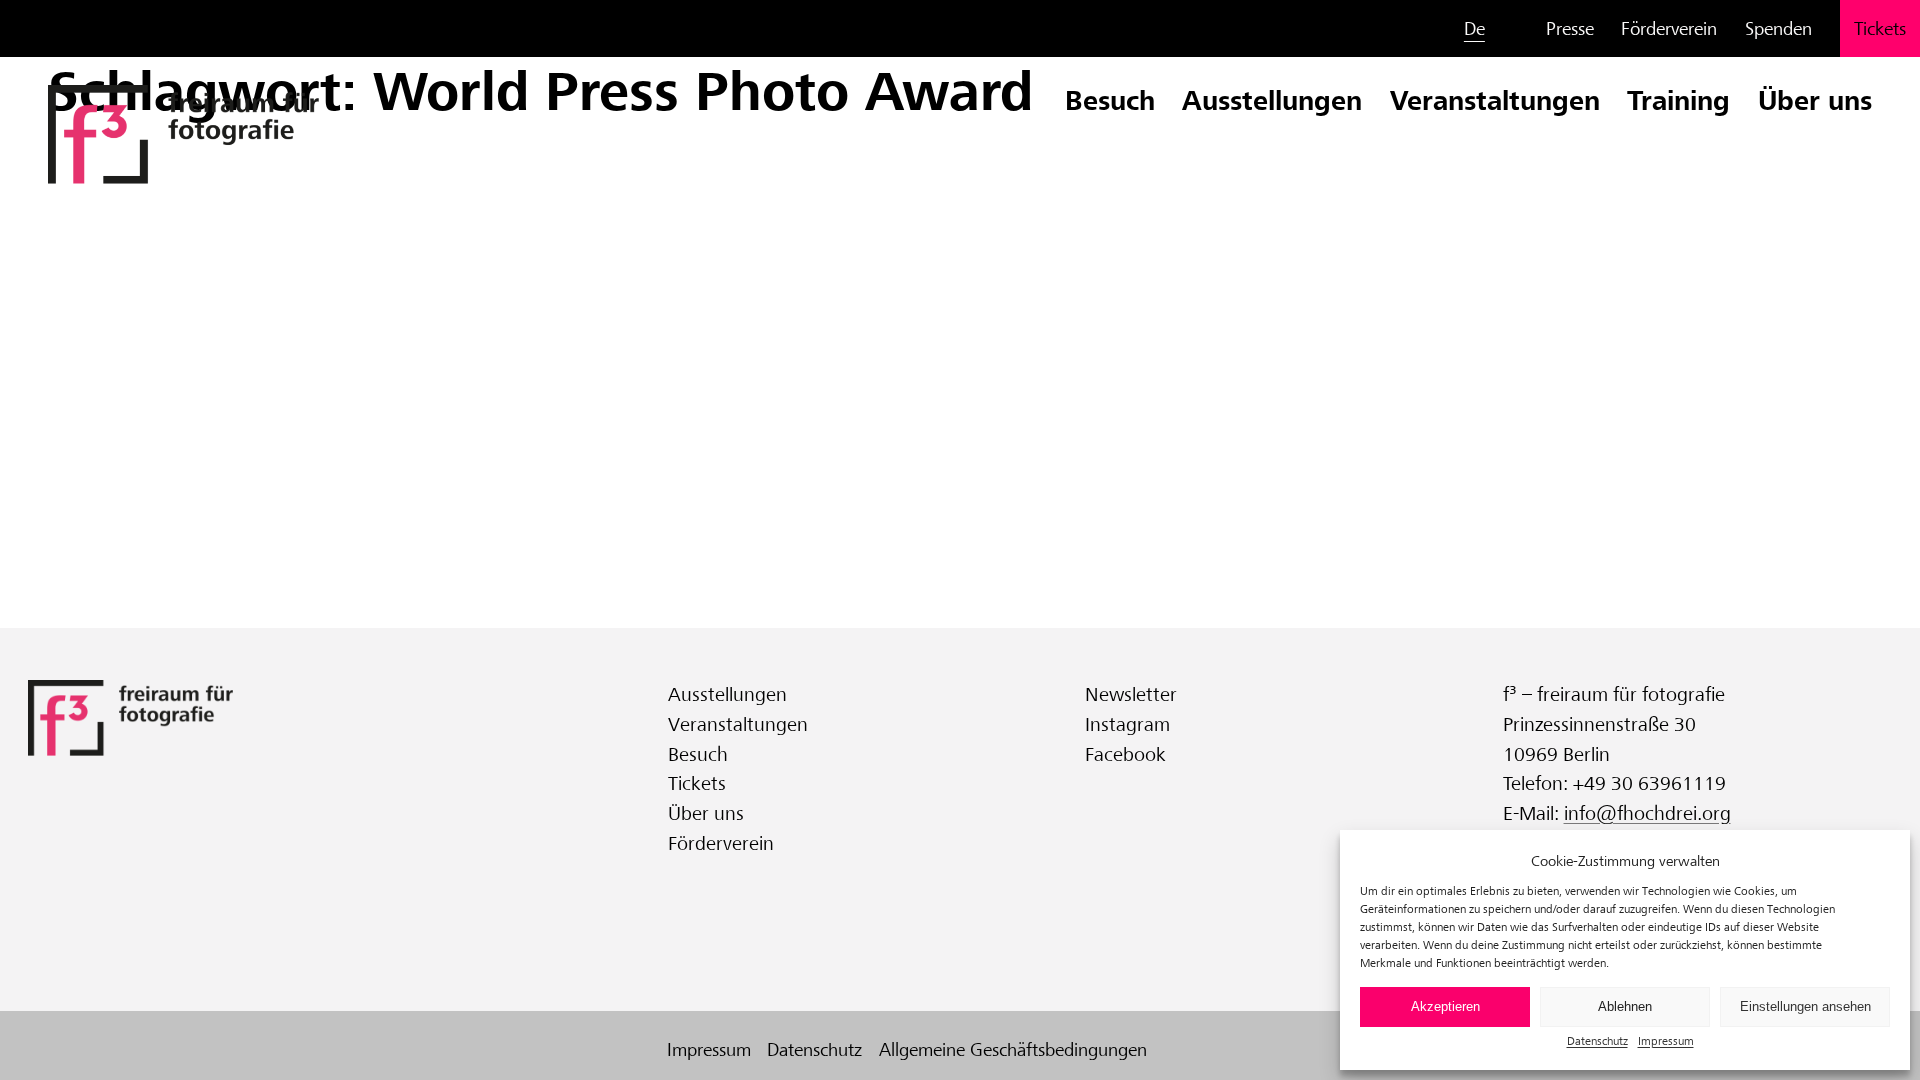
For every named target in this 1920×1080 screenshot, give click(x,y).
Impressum (1666, 1040)
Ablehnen (1625, 1006)
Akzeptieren (1445, 1006)
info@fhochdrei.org (1647, 813)
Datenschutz (1597, 1040)
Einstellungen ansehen (1805, 1006)
